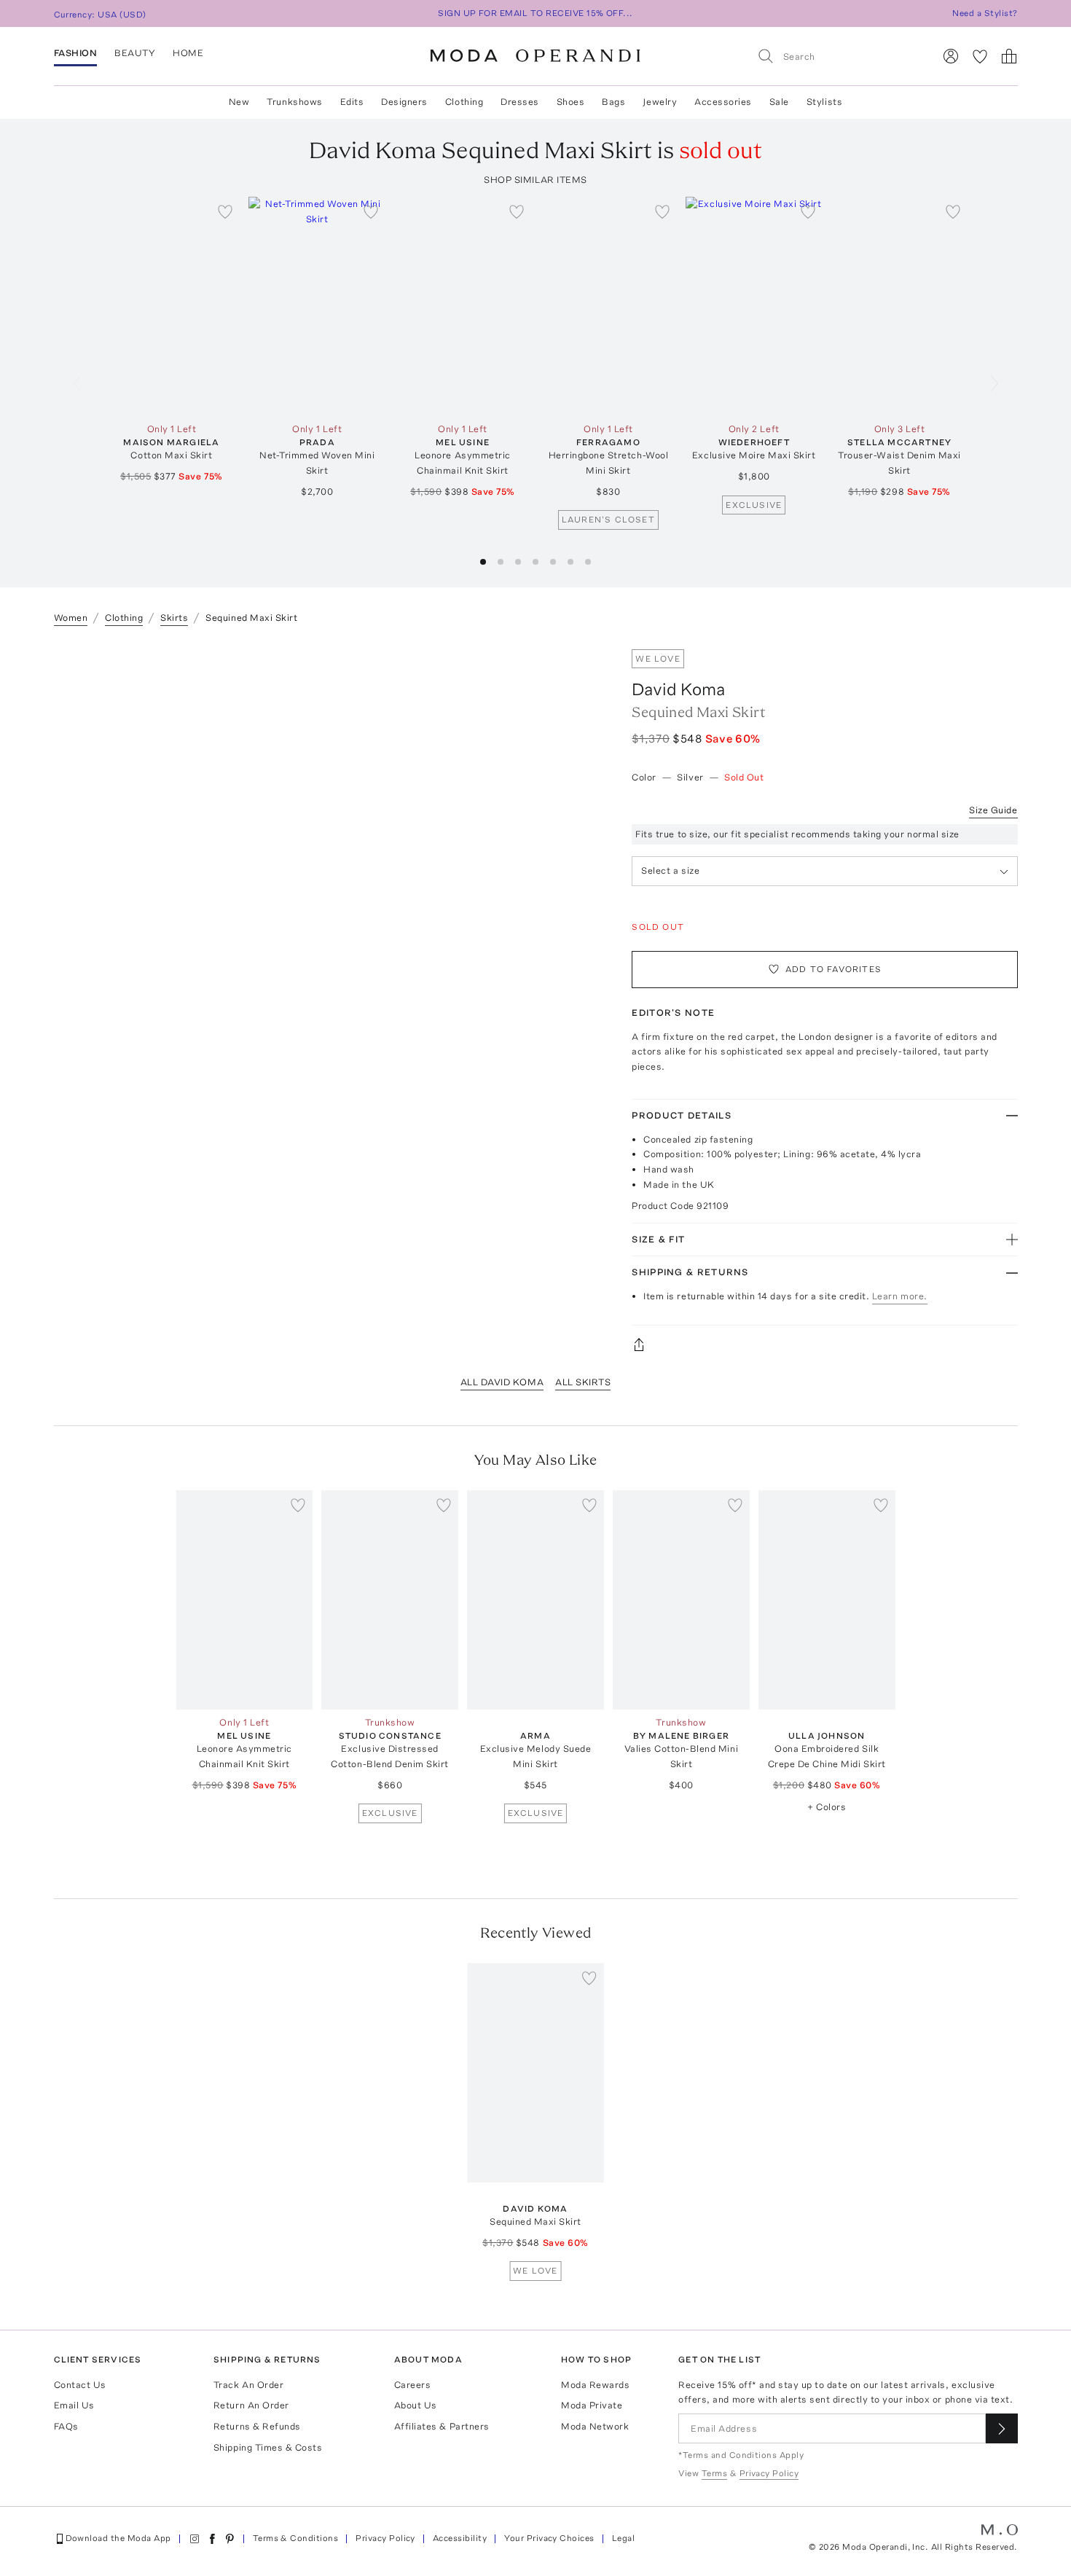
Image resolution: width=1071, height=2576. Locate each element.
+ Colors (827, 1807)
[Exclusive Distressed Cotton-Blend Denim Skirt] (390, 1600)
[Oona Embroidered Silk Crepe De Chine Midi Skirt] (827, 1600)
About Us (416, 2405)
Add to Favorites (833, 969)
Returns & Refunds (257, 2426)
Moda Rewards (595, 2385)
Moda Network (595, 2426)
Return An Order (251, 2405)
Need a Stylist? (985, 13)
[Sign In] (951, 56)
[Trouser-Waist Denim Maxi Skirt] (900, 306)
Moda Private (592, 2405)
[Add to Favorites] (225, 211)
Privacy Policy (385, 2538)
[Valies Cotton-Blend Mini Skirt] (681, 1600)
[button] (483, 562)
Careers (413, 2385)
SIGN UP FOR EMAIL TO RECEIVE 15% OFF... (535, 13)
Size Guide (993, 810)
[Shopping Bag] (1009, 56)
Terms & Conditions (296, 2538)
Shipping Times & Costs (268, 2447)
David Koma (678, 689)
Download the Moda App (118, 2538)
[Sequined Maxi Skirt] (535, 2073)
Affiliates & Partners (442, 2426)
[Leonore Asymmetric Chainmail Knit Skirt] (463, 306)
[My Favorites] (980, 56)
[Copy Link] (824, 1344)
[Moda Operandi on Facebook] (212, 2539)
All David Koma (502, 1382)
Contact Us (80, 2385)
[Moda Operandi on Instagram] (195, 2539)
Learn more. (900, 1296)
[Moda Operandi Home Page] (535, 56)
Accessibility (460, 2538)
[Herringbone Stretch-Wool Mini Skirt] (608, 306)
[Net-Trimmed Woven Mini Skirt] (317, 306)
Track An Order (248, 2385)
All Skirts (583, 1382)
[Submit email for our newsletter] (1002, 2428)
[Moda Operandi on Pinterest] (229, 2539)
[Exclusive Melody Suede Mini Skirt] (535, 1600)
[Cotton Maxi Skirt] (172, 306)
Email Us (74, 2405)
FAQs (66, 2426)
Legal (623, 2538)
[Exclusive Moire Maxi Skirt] (754, 306)
